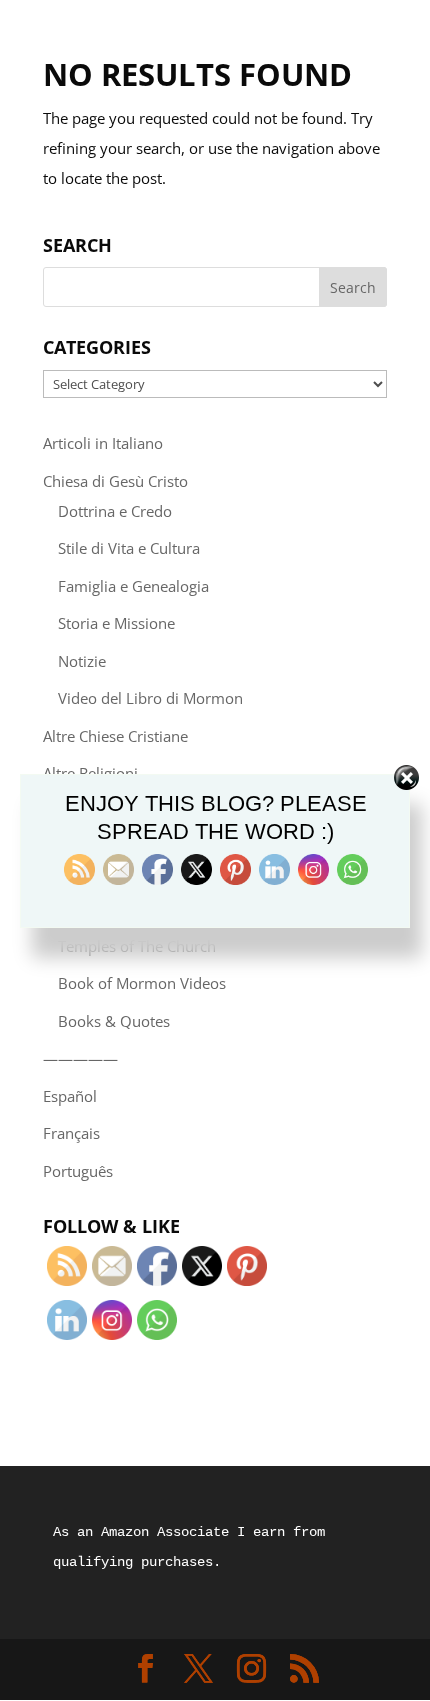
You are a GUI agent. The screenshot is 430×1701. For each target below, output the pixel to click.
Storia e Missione (116, 623)
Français (71, 1133)
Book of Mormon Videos (142, 983)
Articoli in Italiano (103, 443)
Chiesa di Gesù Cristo (115, 481)
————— (80, 1058)
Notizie (82, 661)
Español (70, 1096)
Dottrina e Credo (115, 511)
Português (78, 1171)
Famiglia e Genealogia (133, 586)
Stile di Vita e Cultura (129, 548)
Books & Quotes (114, 1021)
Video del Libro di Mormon (150, 698)
